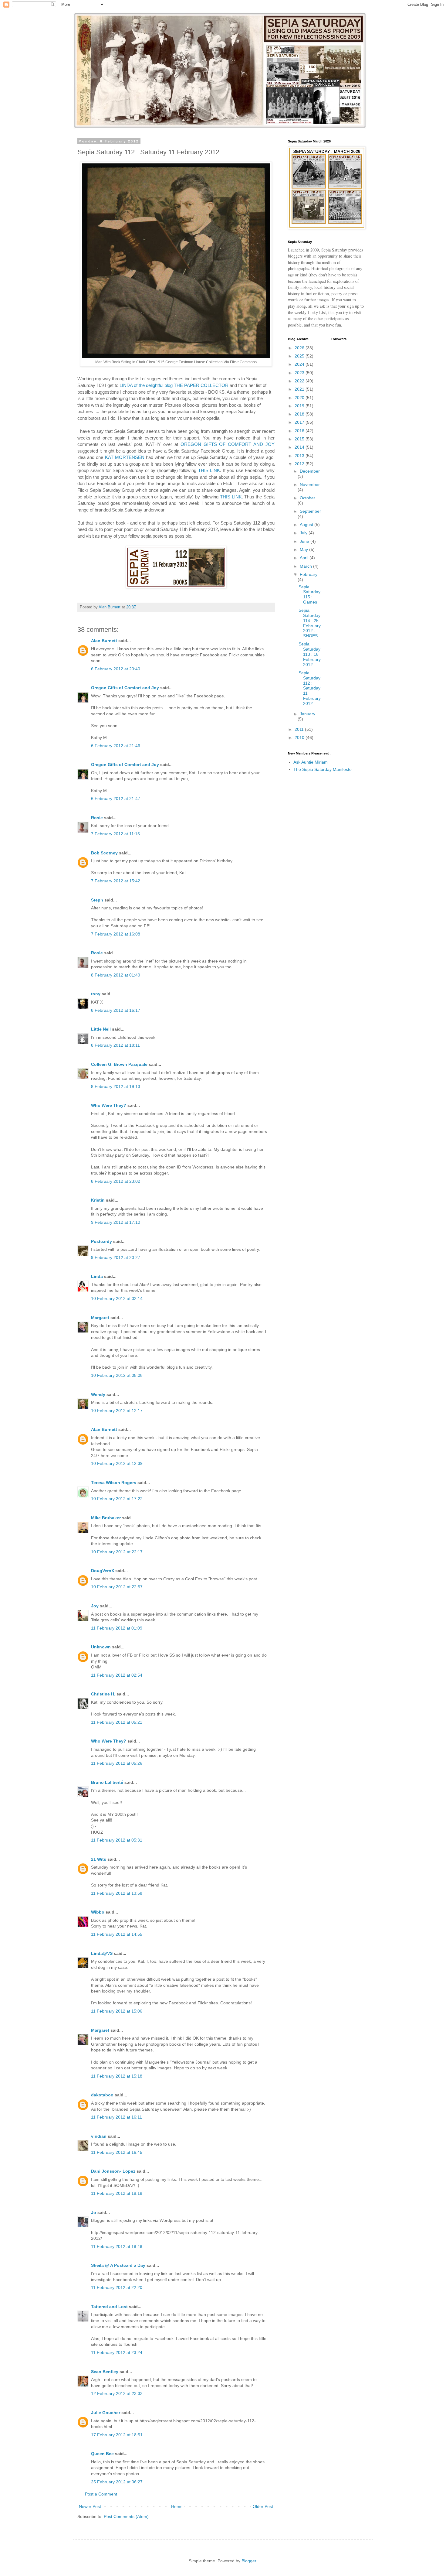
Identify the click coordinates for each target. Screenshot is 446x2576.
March (306, 566)
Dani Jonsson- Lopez (113, 2171)
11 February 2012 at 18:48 (117, 2246)
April (305, 558)
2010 (300, 737)
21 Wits (99, 1859)
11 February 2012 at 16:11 (117, 2117)
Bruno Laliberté (107, 1782)
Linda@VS (102, 1953)
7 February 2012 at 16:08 (116, 934)
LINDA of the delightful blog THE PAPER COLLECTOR (174, 385)
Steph (97, 900)
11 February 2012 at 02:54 (117, 1675)
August (307, 525)
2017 (300, 422)
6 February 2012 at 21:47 (116, 799)
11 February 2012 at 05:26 (117, 1763)
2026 (300, 348)
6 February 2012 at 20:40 (116, 669)
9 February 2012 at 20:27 (116, 1257)
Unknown (101, 1647)
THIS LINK (209, 470)
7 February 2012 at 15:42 (116, 881)
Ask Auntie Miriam (311, 762)
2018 (300, 414)
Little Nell (101, 1029)
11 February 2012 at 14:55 (117, 1934)
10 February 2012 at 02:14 (117, 1298)
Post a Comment (101, 2494)
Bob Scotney (104, 853)
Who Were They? (109, 1105)
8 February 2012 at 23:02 (116, 1181)
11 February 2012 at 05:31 (117, 1840)
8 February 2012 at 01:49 (116, 975)
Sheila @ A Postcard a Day (118, 2265)
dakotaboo (102, 2095)
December (310, 471)
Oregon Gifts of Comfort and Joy (125, 688)
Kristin (98, 1200)
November (310, 484)
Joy (95, 1606)
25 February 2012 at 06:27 (117, 2482)
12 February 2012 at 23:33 (117, 2393)
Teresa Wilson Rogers (114, 1483)
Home (177, 2506)
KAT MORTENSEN (125, 457)
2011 (300, 729)
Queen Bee (102, 2454)
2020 (300, 398)
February (309, 574)
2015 (300, 439)
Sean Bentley (105, 2372)
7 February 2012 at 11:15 (115, 834)
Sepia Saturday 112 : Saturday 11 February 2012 (310, 688)
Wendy (98, 1394)
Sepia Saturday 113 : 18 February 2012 (310, 654)
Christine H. (103, 1694)
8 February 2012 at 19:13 (116, 1086)
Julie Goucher (106, 2413)
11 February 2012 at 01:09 (117, 1628)
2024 (300, 364)
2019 (300, 406)
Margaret (100, 1318)
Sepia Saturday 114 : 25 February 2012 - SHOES (310, 623)
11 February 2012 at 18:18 (117, 2193)
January (307, 714)
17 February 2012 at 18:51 (117, 2435)
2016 (300, 431)
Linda (97, 1276)
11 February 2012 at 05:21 (117, 1722)
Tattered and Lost (109, 2307)
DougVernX (103, 1571)
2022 (300, 381)
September (310, 511)
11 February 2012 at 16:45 (117, 2152)
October (307, 498)
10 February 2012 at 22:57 (117, 1587)
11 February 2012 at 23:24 (117, 2352)
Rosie (97, 818)
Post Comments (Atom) (126, 2516)
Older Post (263, 2506)
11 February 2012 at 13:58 (117, 1893)
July (304, 533)
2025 (300, 356)
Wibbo (98, 1912)
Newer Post (90, 2506)
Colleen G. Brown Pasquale (119, 1064)
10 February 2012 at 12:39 (117, 1463)
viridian (99, 2136)
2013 (300, 456)
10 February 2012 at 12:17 (117, 1411)
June (305, 541)
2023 (300, 373)
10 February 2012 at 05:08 (117, 1375)
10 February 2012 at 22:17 (117, 1552)
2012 (300, 464)
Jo (94, 2212)
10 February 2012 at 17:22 (117, 1499)
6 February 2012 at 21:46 (116, 746)
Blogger (249, 2561)
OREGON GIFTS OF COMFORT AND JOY (228, 444)
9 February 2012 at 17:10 (116, 1222)
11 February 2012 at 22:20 (117, 2287)
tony (96, 994)
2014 (300, 447)
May (304, 549)
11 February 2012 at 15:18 (117, 2076)
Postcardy (101, 1241)
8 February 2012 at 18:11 (115, 1045)
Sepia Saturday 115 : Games (309, 594)
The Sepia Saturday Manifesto (323, 769)
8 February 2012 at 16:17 (116, 1010)
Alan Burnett (104, 641)
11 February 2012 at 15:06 (117, 2011)
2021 (300, 389)
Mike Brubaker (106, 1518)
